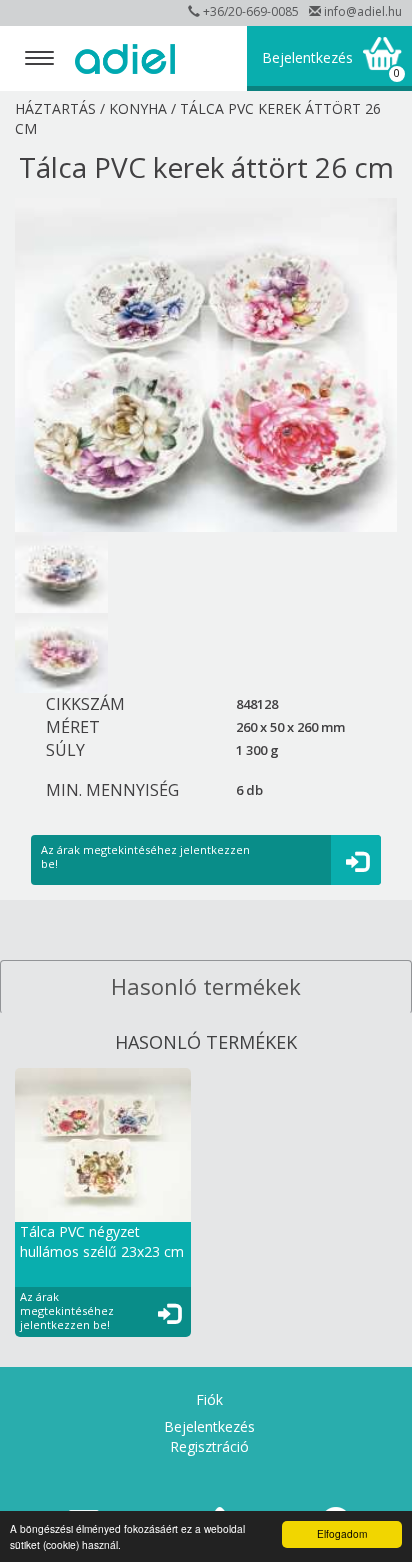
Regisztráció (209, 1446)
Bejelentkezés (307, 57)
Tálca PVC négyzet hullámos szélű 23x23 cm (102, 1241)
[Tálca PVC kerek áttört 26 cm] (206, 365)
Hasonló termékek (206, 986)
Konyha (138, 108)
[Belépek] (361, 861)
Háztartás (55, 108)
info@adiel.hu (363, 11)
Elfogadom (342, 1533)
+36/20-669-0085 (251, 11)
